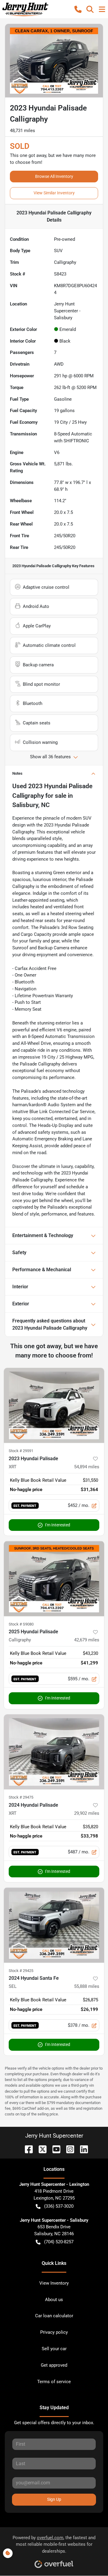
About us (54, 2300)
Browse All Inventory (54, 176)
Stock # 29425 (21, 1971)
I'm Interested (58, 1525)
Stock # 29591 (21, 1451)
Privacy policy (54, 2332)
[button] (78, 9)
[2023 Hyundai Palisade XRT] (54, 1406)
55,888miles (87, 1986)
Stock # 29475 (21, 1797)
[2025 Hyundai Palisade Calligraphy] (54, 1579)
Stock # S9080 (21, 1624)
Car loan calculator (54, 2316)
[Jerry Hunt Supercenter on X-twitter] (40, 2149)
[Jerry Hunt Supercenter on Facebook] (26, 2149)
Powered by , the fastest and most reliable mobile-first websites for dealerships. (54, 2545)
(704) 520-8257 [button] (59, 2242)
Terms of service (54, 2382)
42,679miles (87, 1640)
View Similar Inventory (54, 193)
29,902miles (87, 1813)
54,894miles (87, 1467)
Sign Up (54, 2499)
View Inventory (54, 2283)
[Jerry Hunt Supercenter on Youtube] (54, 2149)
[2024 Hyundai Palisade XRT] (54, 1752)
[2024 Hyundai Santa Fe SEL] (54, 1925)
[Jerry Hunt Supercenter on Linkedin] (82, 2149)
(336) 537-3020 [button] (59, 2206)
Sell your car (54, 2349)
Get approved (54, 2365)
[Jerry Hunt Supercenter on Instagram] (68, 2149)
